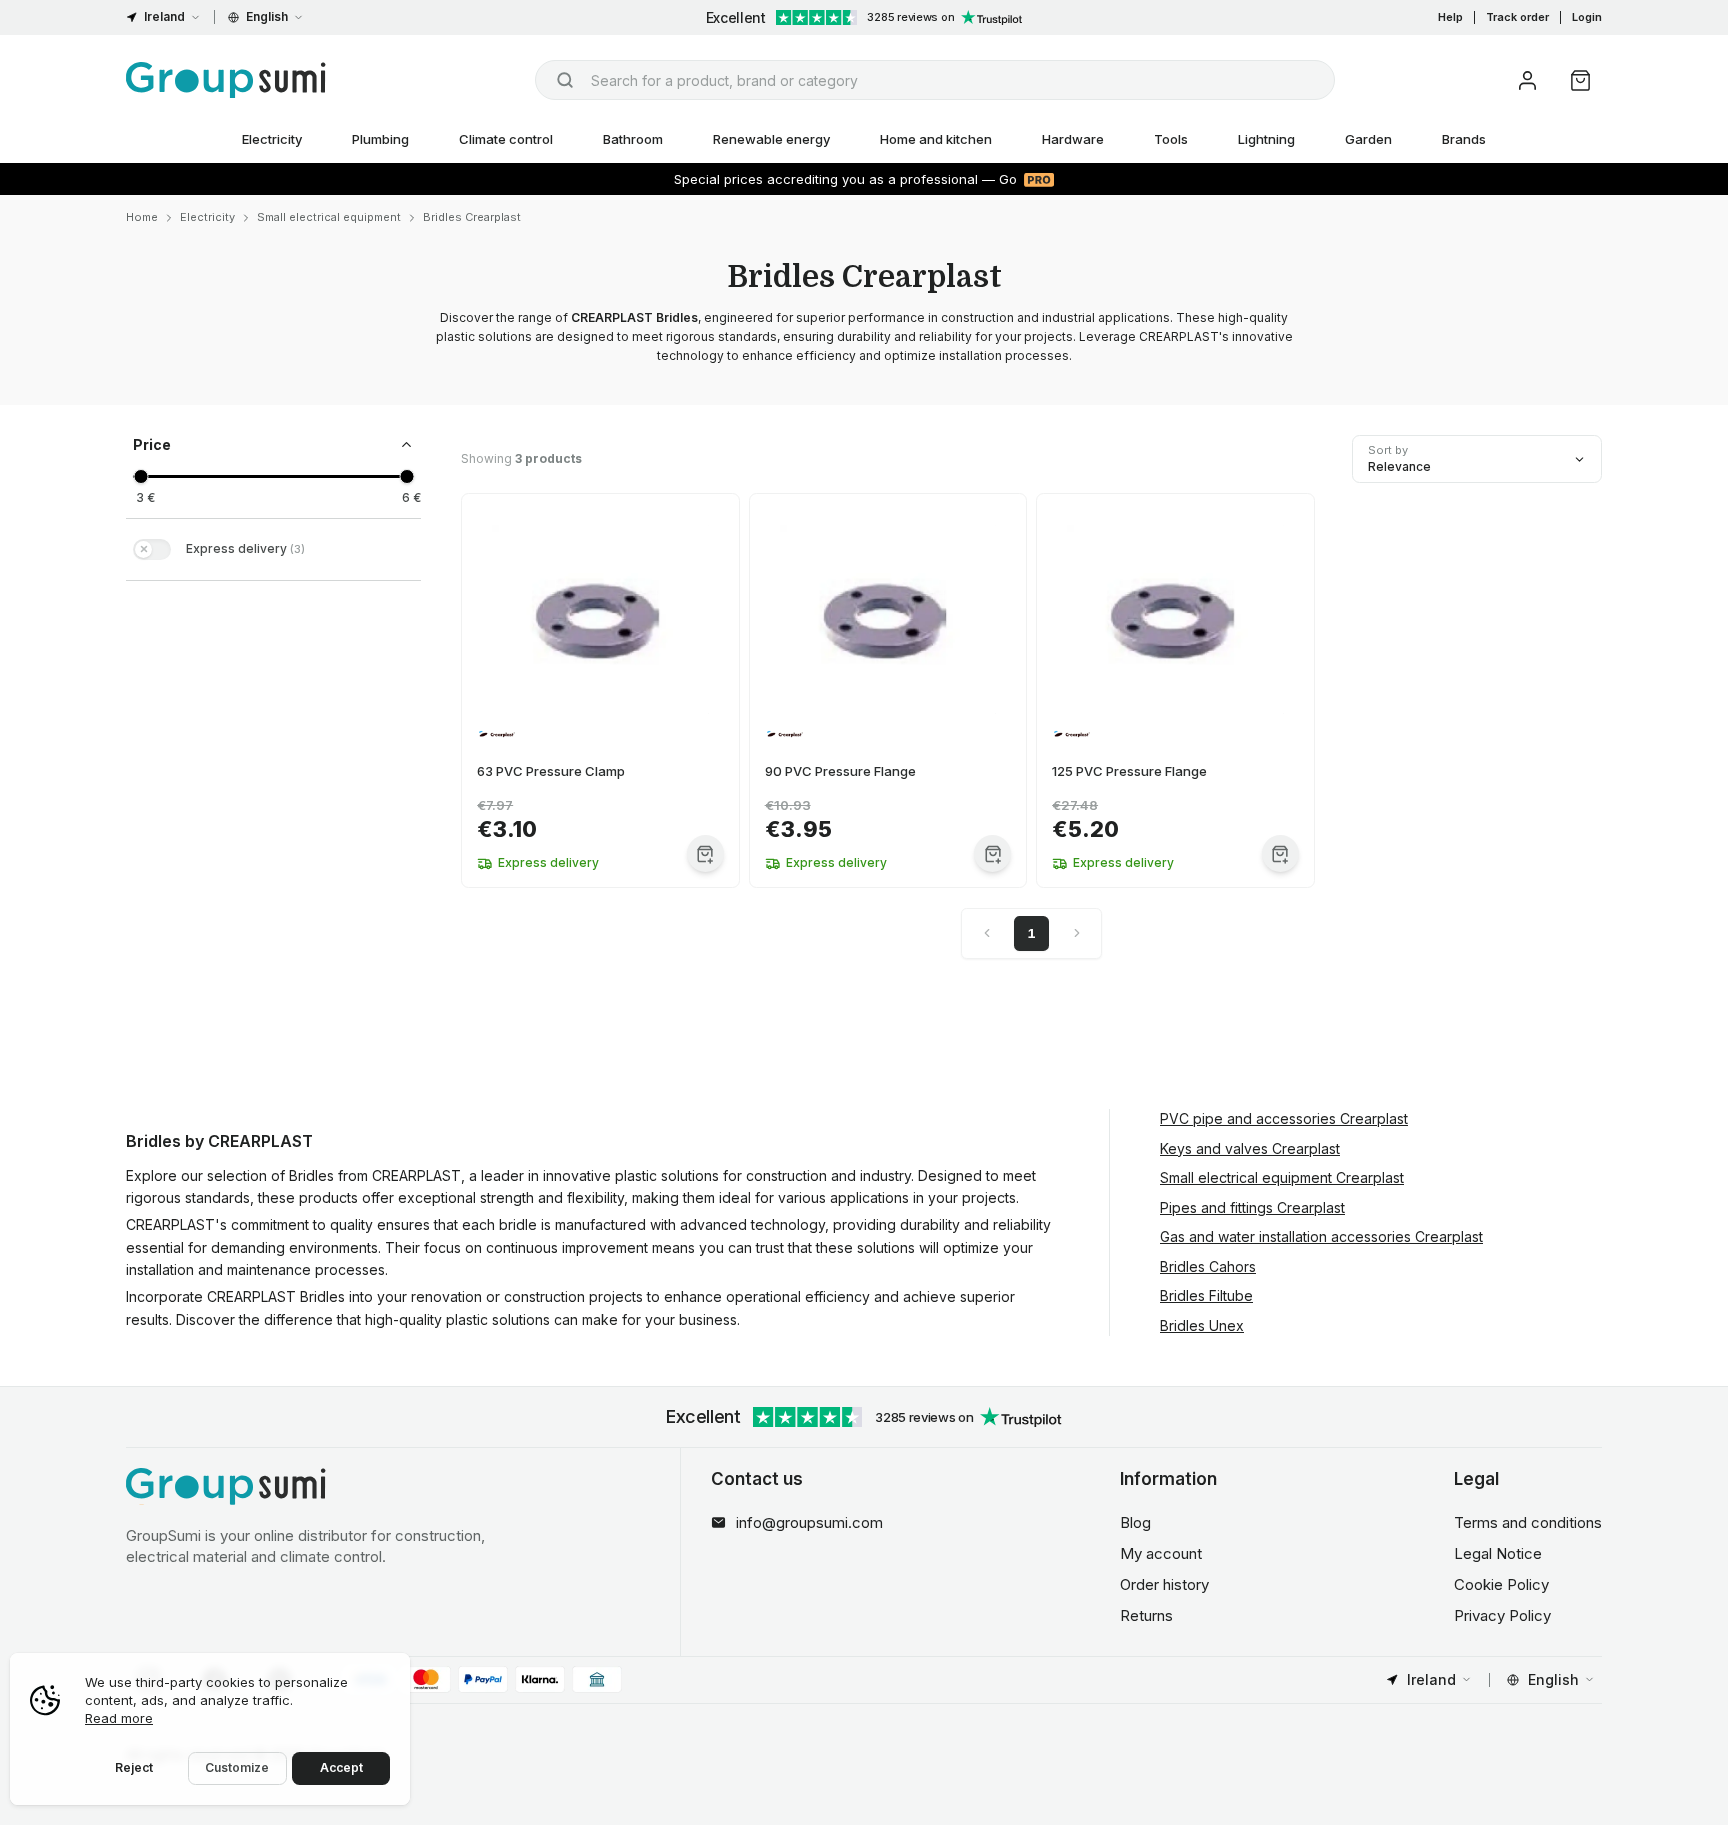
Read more (119, 1718)
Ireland (164, 16)
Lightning (1266, 139)
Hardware (1073, 139)
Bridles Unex (1202, 1325)
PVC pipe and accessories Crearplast (1284, 1118)
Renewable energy (771, 139)
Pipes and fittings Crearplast (1252, 1207)
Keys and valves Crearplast (1250, 1148)
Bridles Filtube (1206, 1295)
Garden (1368, 139)
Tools (1171, 139)
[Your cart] (1580, 80)
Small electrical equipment (329, 217)
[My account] (1527, 80)
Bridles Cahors (1208, 1266)
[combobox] (935, 80)
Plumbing (380, 139)
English (267, 16)
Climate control (506, 139)
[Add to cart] (705, 853)
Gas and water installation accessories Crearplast (1321, 1236)
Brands (1464, 139)
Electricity (272, 139)
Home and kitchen (936, 139)
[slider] (140, 476)
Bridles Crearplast (472, 217)
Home (142, 217)
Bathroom (633, 139)
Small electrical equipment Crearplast (1282, 1177)
